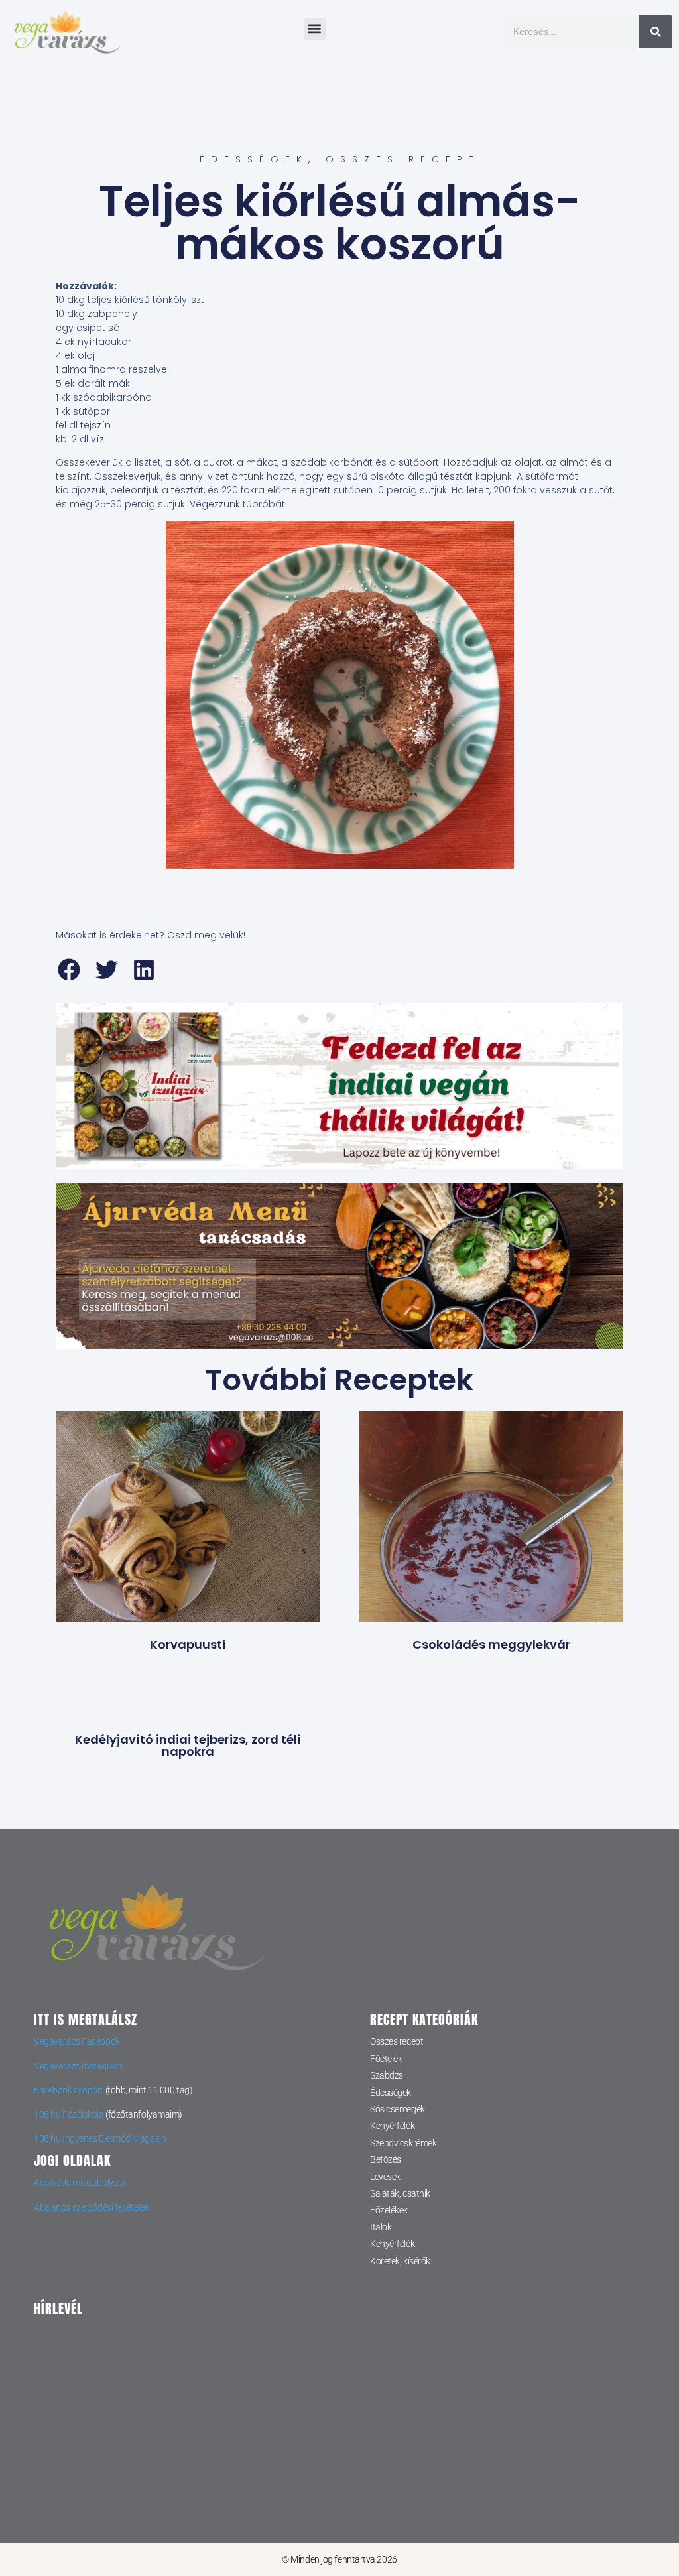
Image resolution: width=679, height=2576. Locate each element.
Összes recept (403, 159)
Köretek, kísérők (400, 2261)
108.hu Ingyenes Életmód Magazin (100, 2138)
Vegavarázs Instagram (78, 2066)
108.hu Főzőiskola (69, 2114)
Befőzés (386, 2159)
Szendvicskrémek (403, 2143)
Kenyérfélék (392, 2126)
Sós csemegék (398, 2109)
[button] (315, 29)
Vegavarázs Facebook (77, 2041)
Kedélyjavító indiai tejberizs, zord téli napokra (188, 1745)
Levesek (385, 2177)
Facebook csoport (69, 2090)
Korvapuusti (188, 1644)
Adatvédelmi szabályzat (80, 2183)
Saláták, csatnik (400, 2193)
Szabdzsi (387, 2075)
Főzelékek (389, 2210)
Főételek (386, 2059)
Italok (381, 2227)
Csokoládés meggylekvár (491, 1644)
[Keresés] (656, 32)
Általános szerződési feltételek (91, 2207)
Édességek (254, 159)
